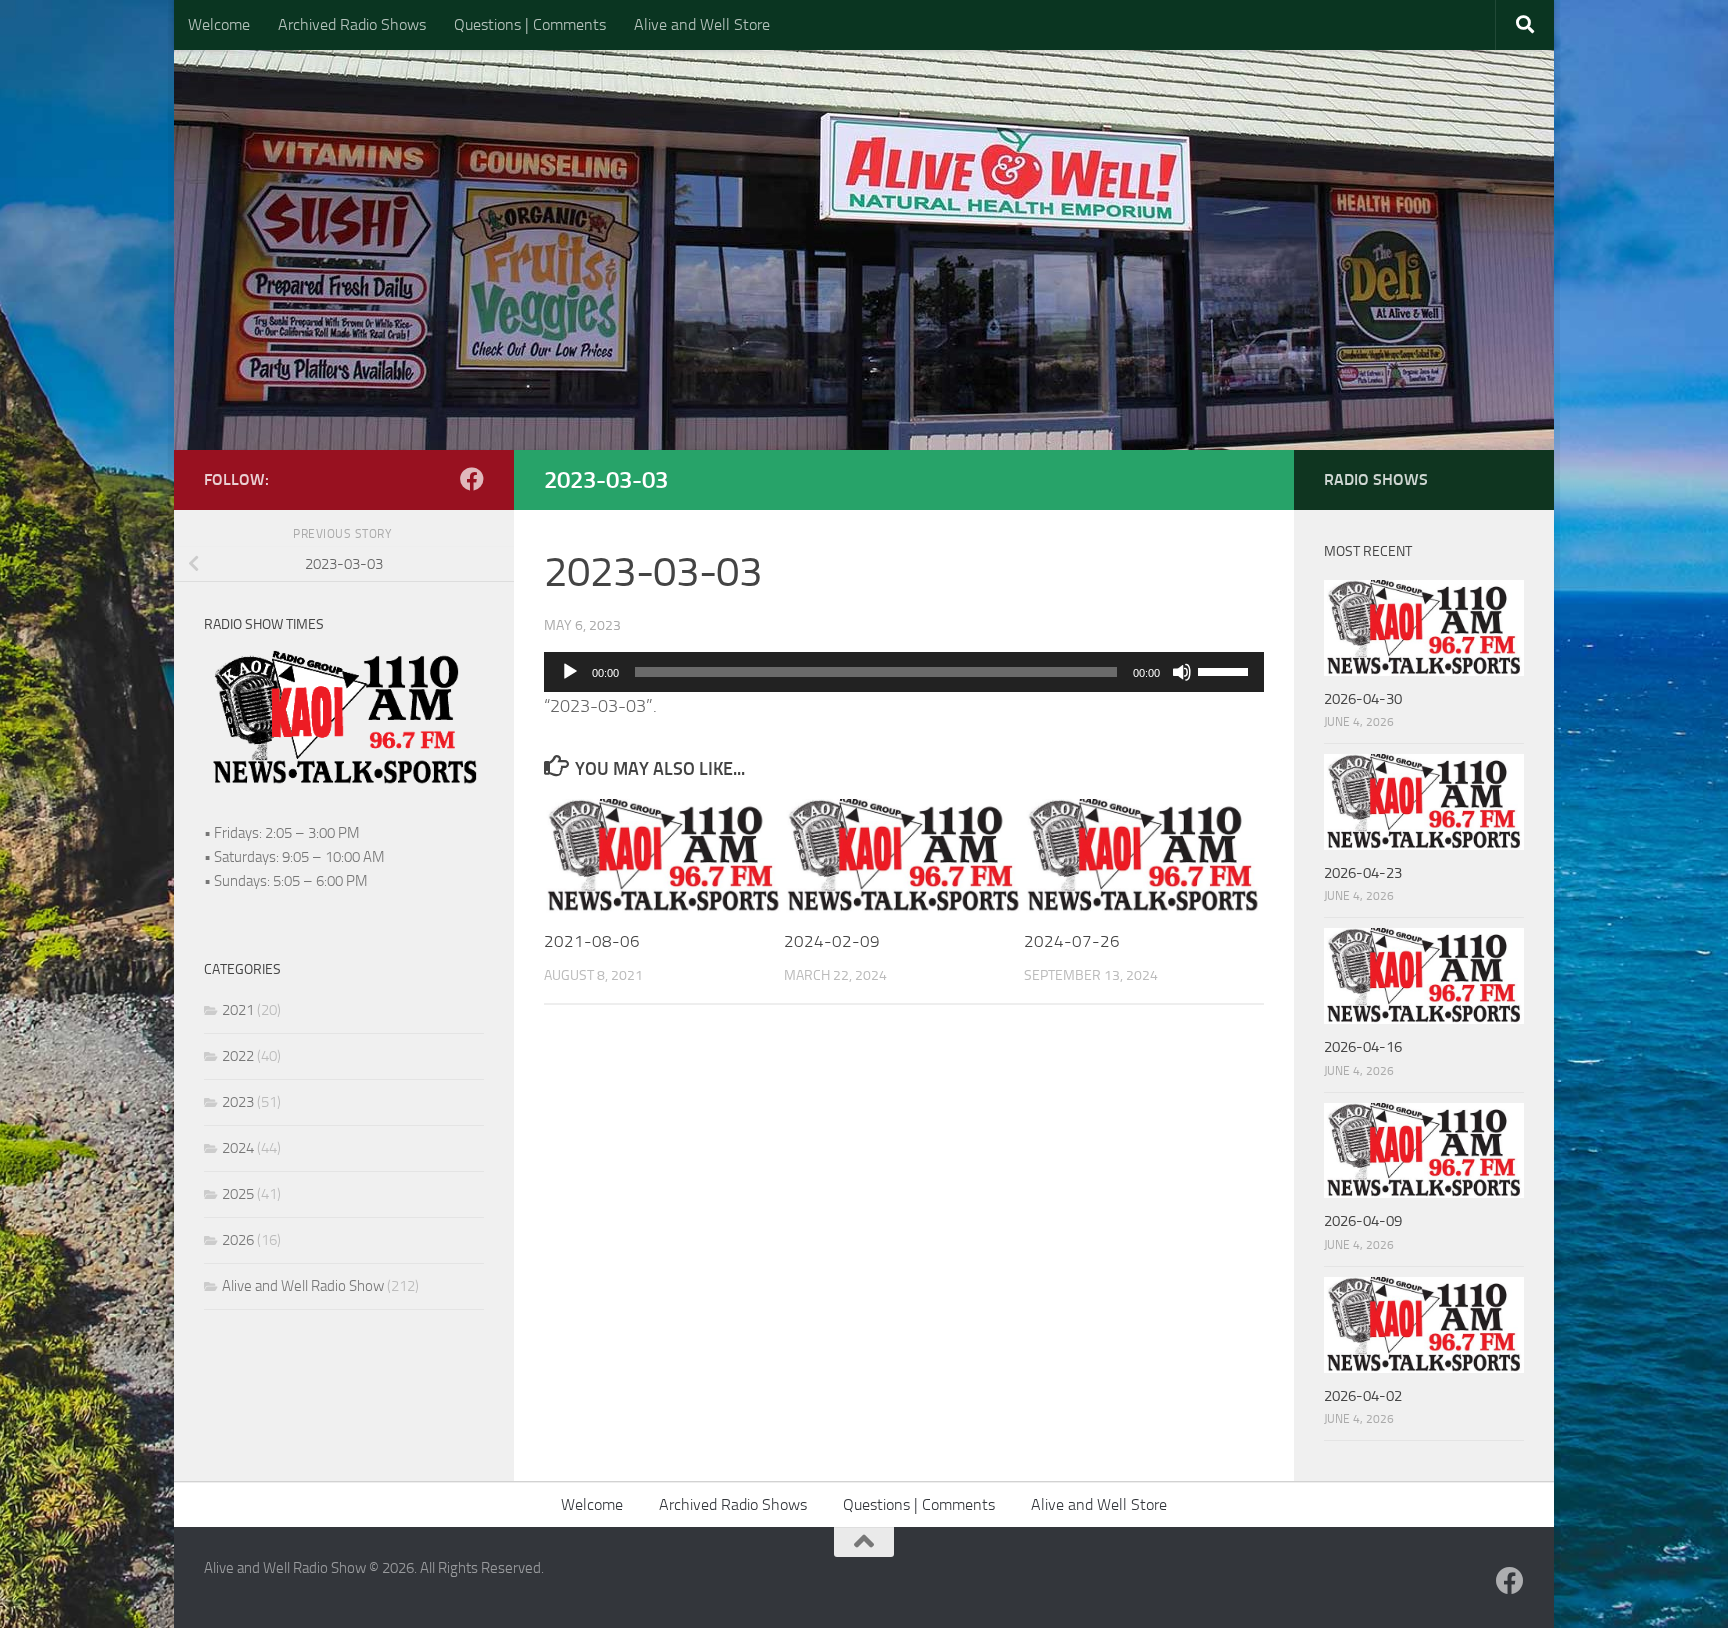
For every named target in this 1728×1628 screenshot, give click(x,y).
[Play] (570, 672)
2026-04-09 (1363, 1221)
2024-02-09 (832, 941)
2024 (238, 1148)
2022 (238, 1056)
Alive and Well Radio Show (303, 1286)
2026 (238, 1240)
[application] (904, 672)
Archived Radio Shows (352, 24)
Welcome (219, 24)
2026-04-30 (1363, 699)
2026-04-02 (1363, 1396)
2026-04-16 (1363, 1047)
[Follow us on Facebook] (472, 479)
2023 (238, 1102)
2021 (238, 1010)
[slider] (1226, 670)
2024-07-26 (1072, 941)
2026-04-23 (1363, 873)
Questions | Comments (530, 24)
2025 (238, 1194)
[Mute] (1182, 672)
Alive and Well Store (702, 24)
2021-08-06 (592, 941)
